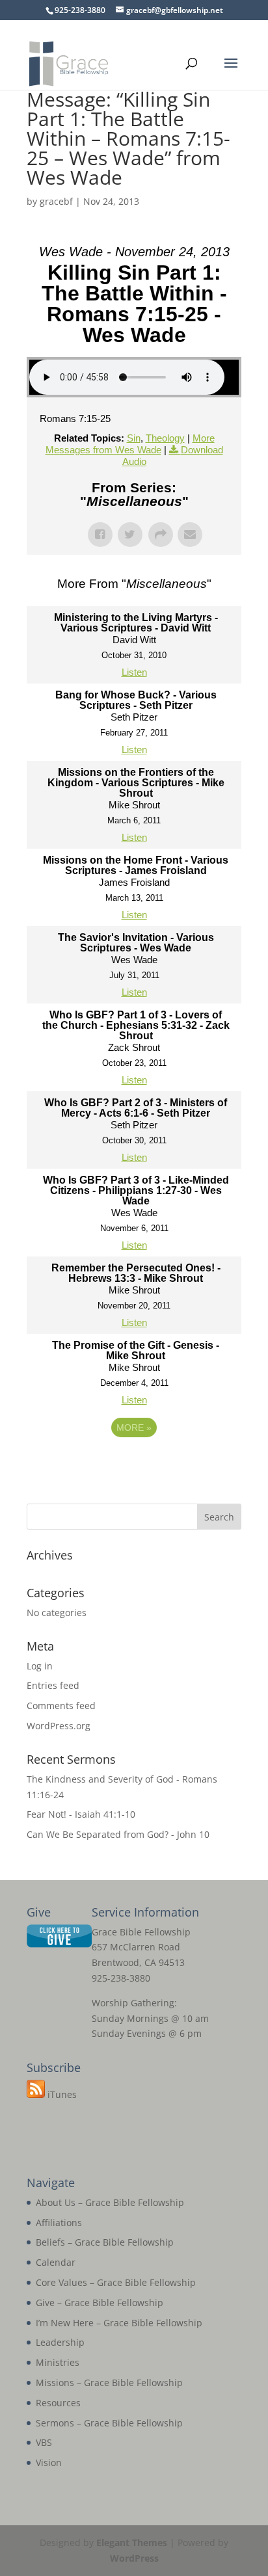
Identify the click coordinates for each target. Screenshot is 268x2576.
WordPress (134, 2558)
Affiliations (59, 2223)
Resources (58, 2403)
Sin (134, 438)
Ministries (58, 2362)
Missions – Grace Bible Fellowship (109, 2383)
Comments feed (61, 1706)
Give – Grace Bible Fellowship (100, 2303)
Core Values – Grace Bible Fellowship (116, 2282)
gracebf (56, 201)
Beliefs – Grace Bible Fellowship (105, 2242)
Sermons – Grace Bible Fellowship (109, 2423)
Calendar (56, 2262)
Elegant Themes (132, 2543)
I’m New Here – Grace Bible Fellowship (119, 2323)
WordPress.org (59, 1726)
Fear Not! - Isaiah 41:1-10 (81, 1814)
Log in (40, 1666)
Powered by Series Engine (134, 1463)
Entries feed (53, 1685)
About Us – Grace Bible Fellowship (110, 2202)
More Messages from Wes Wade (130, 444)
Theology (165, 438)
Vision (49, 2463)
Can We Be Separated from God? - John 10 (118, 1834)
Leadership (60, 2342)
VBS (44, 2442)
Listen (134, 672)
